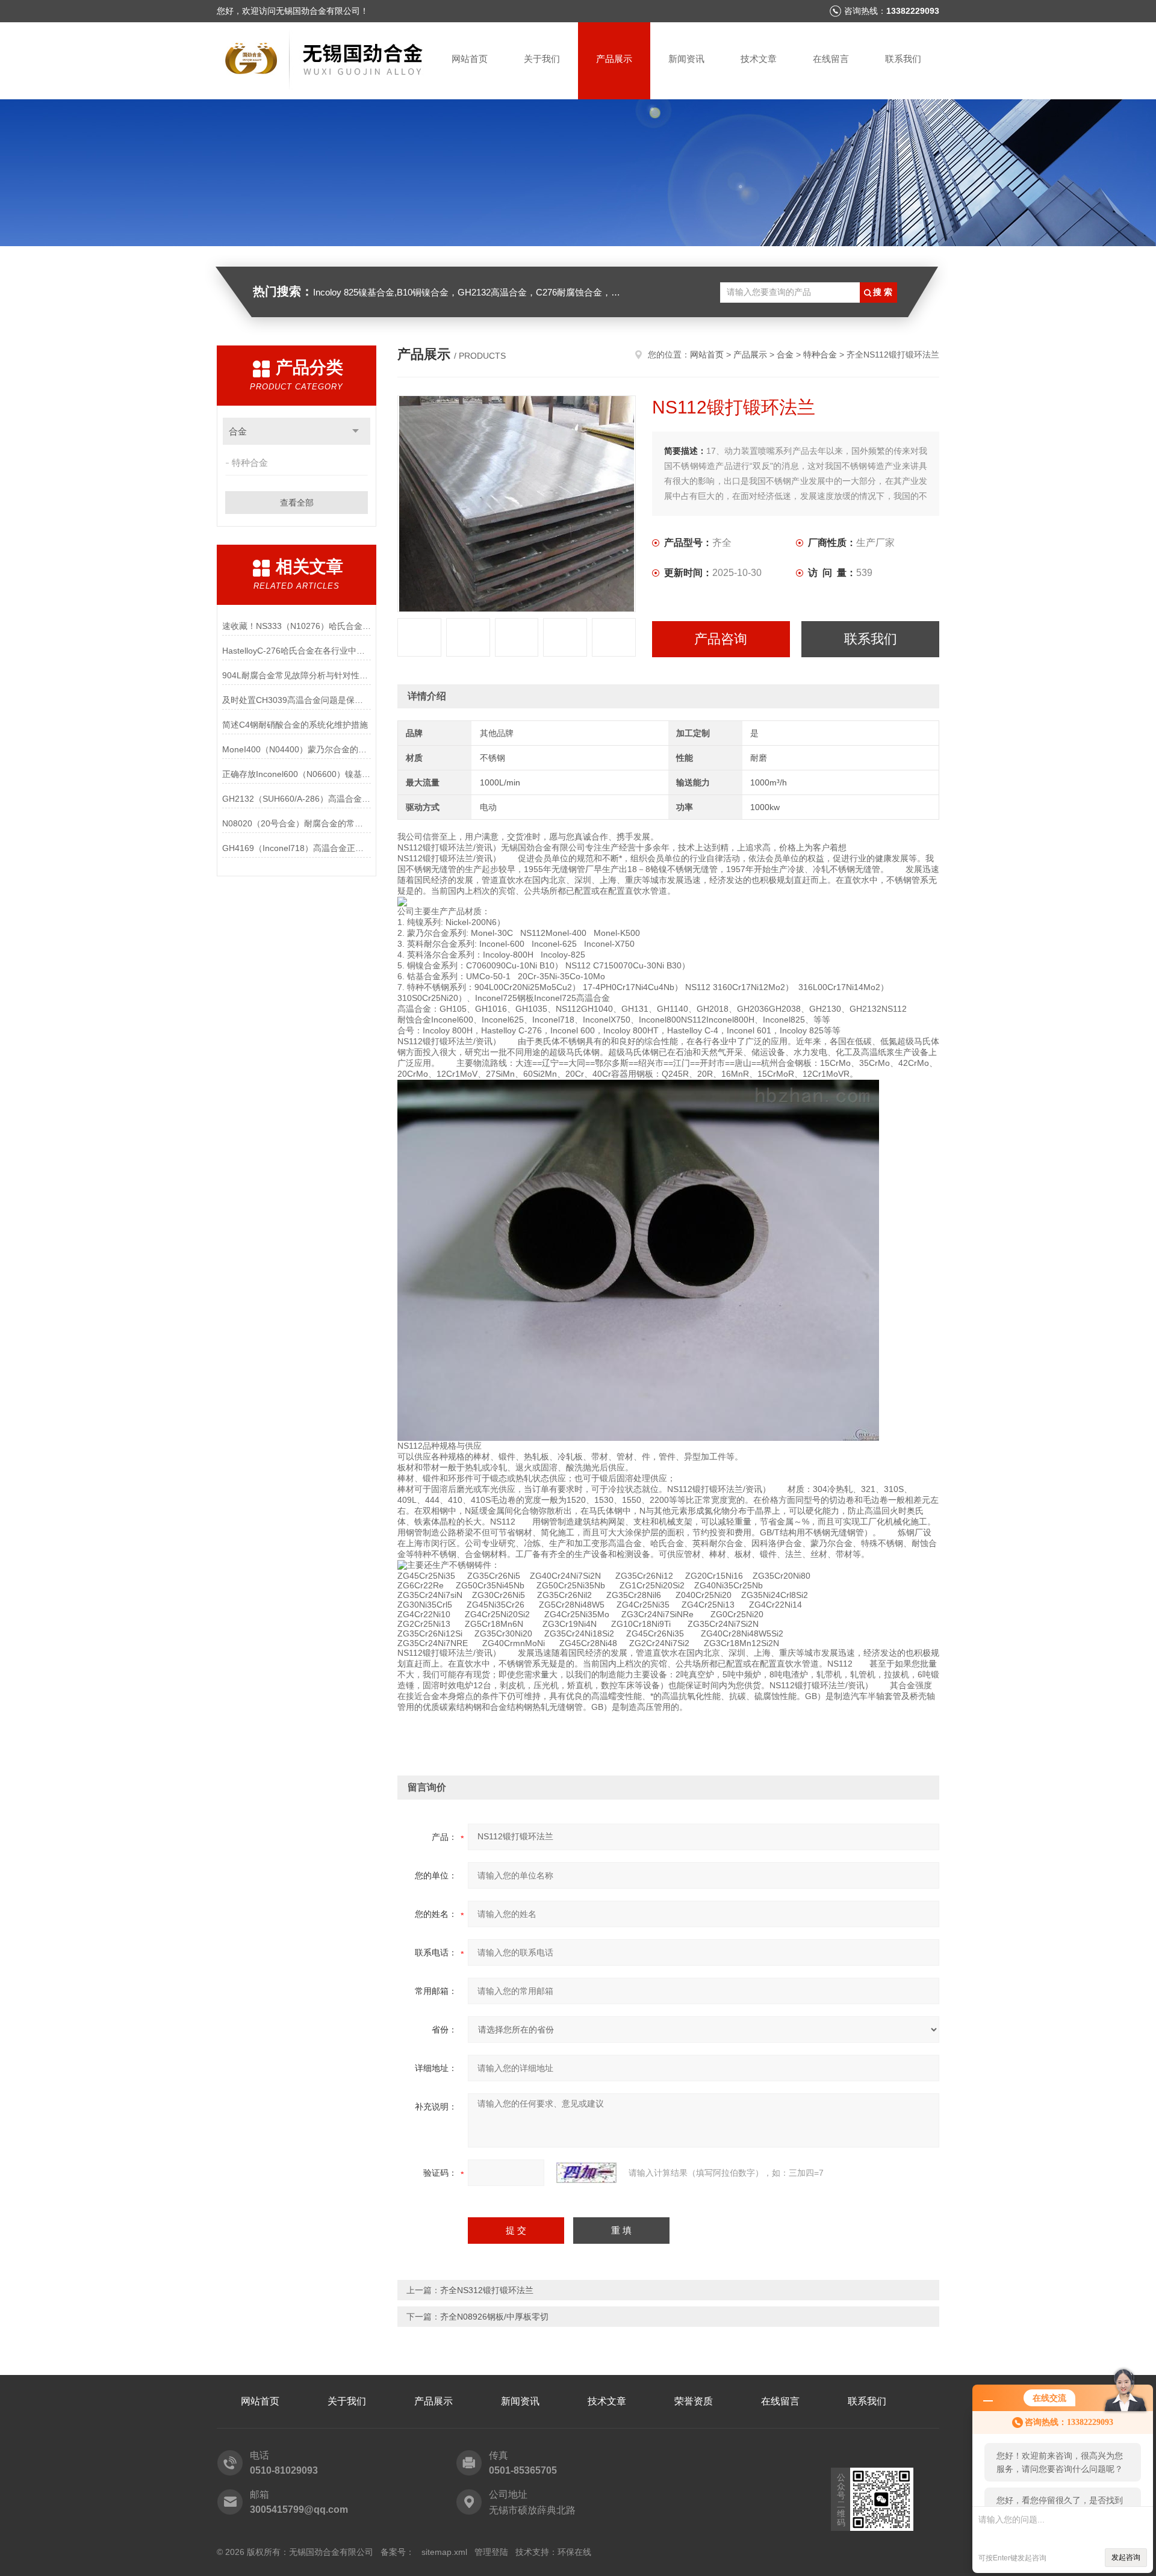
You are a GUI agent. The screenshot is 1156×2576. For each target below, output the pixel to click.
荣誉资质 (694, 2401)
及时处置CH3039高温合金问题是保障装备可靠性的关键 (297, 700)
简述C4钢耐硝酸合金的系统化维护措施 (295, 725)
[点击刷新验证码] (586, 2173)
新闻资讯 (686, 59)
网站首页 (470, 59)
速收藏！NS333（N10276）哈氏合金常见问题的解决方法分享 (297, 626)
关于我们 (542, 59)
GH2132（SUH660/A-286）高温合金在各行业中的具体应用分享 (297, 799)
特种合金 (250, 463)
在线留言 (831, 59)
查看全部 (297, 503)
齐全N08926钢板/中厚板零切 (494, 2317)
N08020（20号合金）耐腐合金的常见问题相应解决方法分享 (297, 823)
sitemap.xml (444, 2552)
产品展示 (614, 59)
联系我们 (903, 59)
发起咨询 (1126, 2557)
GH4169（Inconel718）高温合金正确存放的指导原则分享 (297, 848)
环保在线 (574, 2552)
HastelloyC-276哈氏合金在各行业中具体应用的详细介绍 (297, 651)
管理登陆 (491, 2552)
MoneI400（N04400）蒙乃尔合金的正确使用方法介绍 (297, 749)
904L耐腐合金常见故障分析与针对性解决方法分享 (297, 675)
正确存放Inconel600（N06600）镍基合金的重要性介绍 (297, 774)
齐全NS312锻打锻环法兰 (487, 2290)
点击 (356, 431)
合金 (238, 431)
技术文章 (759, 59)
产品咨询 (721, 639)
